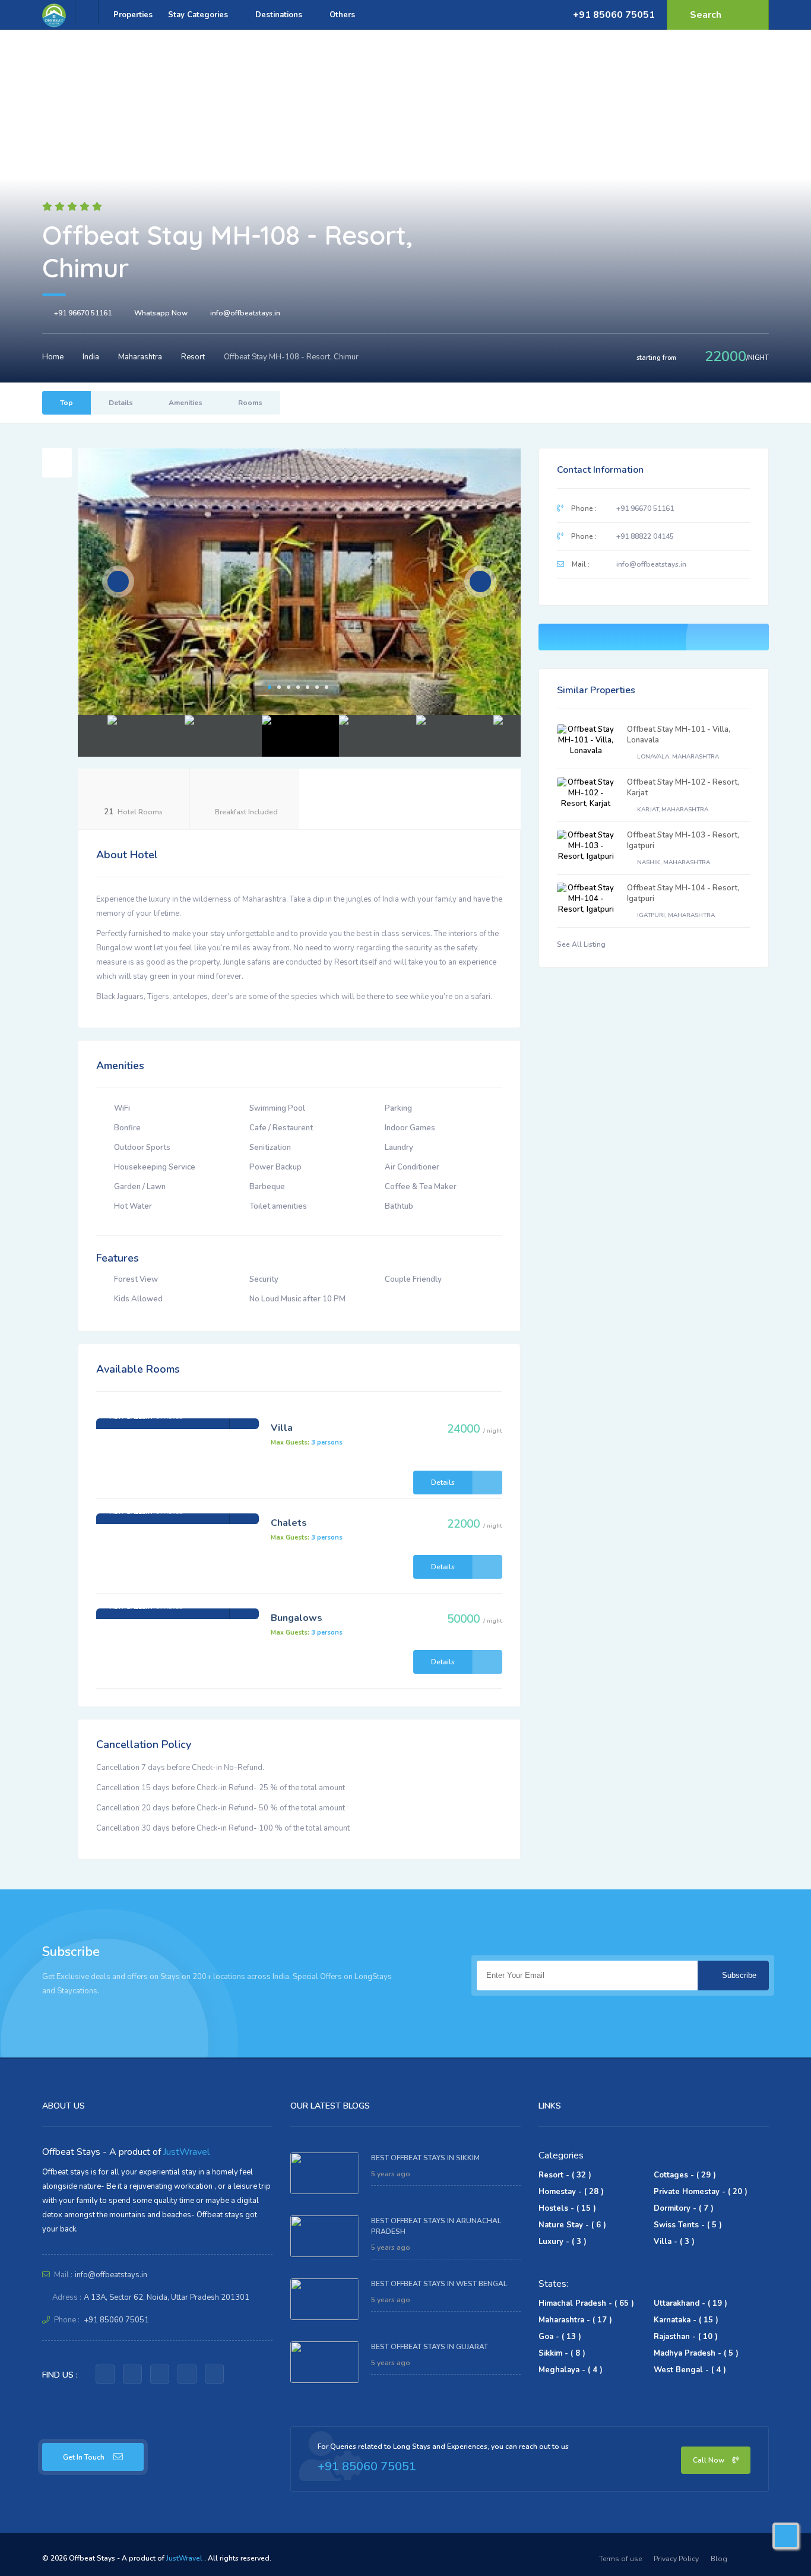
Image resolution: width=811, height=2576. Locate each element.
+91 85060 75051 (614, 15)
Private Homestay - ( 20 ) (701, 2192)
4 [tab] (298, 687)
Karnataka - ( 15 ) (686, 2320)
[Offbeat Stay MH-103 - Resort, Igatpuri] (586, 846)
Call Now (709, 2460)
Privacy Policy (676, 2559)
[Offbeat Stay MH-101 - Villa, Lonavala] (586, 740)
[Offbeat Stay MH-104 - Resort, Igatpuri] (586, 899)
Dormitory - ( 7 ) (684, 2208)
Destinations (280, 15)
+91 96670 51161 (83, 313)
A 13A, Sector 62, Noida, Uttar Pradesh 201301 (167, 2297)
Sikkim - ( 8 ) (562, 2353)
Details (121, 403)
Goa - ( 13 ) (560, 2337)
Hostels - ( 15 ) (567, 2208)
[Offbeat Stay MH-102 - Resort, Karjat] (586, 793)
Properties (133, 15)
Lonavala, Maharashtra (677, 757)
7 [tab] (327, 687)
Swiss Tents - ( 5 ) (688, 2225)
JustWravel (186, 2152)
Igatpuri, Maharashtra (675, 915)
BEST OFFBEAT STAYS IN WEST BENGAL (439, 2284)
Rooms (250, 403)
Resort (193, 357)
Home (53, 357)
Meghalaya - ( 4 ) (571, 2370)
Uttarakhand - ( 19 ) (690, 2303)
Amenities (186, 403)
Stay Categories (199, 15)
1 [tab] (270, 687)
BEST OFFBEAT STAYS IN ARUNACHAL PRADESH (436, 2226)
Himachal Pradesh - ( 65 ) (586, 2303)
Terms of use (620, 2559)
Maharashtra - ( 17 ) (575, 2320)
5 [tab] (308, 687)
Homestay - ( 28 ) (571, 2192)
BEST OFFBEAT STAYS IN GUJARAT (430, 2347)
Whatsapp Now (161, 313)
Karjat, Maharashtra (672, 810)
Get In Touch (84, 2457)
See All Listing (582, 944)
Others (343, 15)
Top (66, 403)
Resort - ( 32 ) (565, 2175)
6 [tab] (317, 687)
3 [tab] (289, 687)
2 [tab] (279, 687)
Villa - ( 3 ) (674, 2242)
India (91, 357)
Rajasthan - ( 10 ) (686, 2337)
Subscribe (738, 1975)
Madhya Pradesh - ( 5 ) (696, 2353)
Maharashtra (140, 357)
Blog (719, 2559)
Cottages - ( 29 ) (685, 2175)
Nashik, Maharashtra (673, 862)
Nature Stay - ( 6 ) (572, 2225)
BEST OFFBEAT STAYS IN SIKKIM (425, 2158)
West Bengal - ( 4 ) (690, 2370)
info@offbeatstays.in (245, 313)
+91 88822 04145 (645, 536)
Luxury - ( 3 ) (563, 2242)
